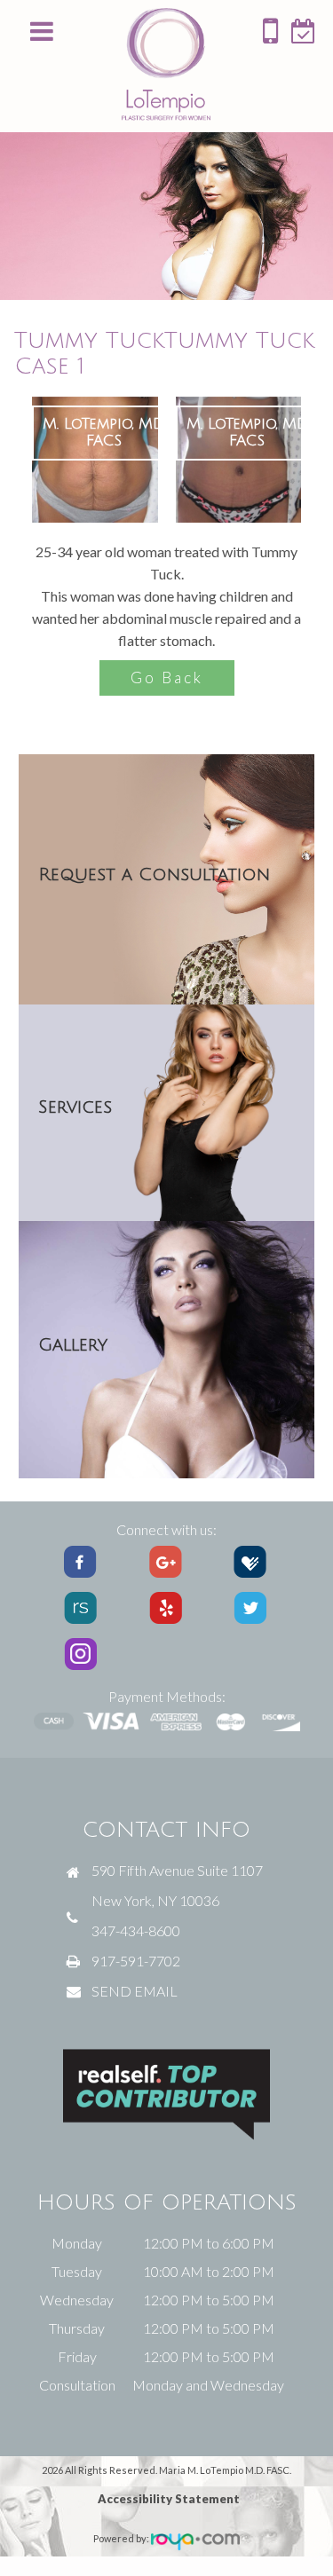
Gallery (73, 1345)
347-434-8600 (136, 1930)
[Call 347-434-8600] (270, 38)
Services (75, 1107)
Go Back (167, 677)
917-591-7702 (136, 1961)
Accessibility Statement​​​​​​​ (169, 2499)
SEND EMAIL (135, 1991)
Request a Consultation (154, 875)
